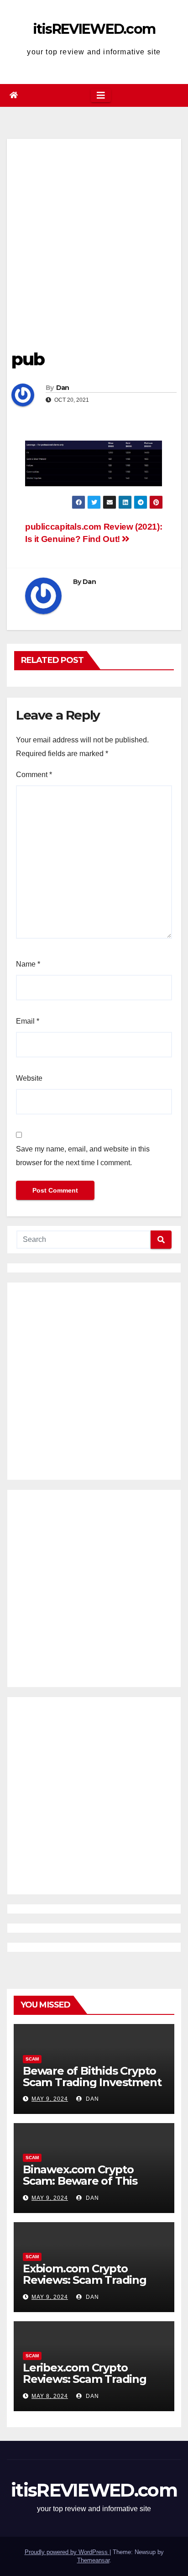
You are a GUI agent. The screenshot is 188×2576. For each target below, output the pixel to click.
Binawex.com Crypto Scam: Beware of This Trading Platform (80, 2181)
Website (29, 1078)
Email (28, 1021)
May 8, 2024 (50, 2396)
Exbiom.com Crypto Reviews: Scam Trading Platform (85, 2280)
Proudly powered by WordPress (67, 2552)
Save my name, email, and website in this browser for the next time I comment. (83, 1156)
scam (32, 2059)
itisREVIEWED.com (94, 29)
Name (28, 964)
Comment (34, 775)
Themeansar (93, 2560)
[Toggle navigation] (101, 95)
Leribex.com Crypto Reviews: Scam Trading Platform (85, 2379)
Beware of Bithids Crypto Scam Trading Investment (92, 2077)
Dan (63, 388)
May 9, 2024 (50, 2099)
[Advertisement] (94, 233)
